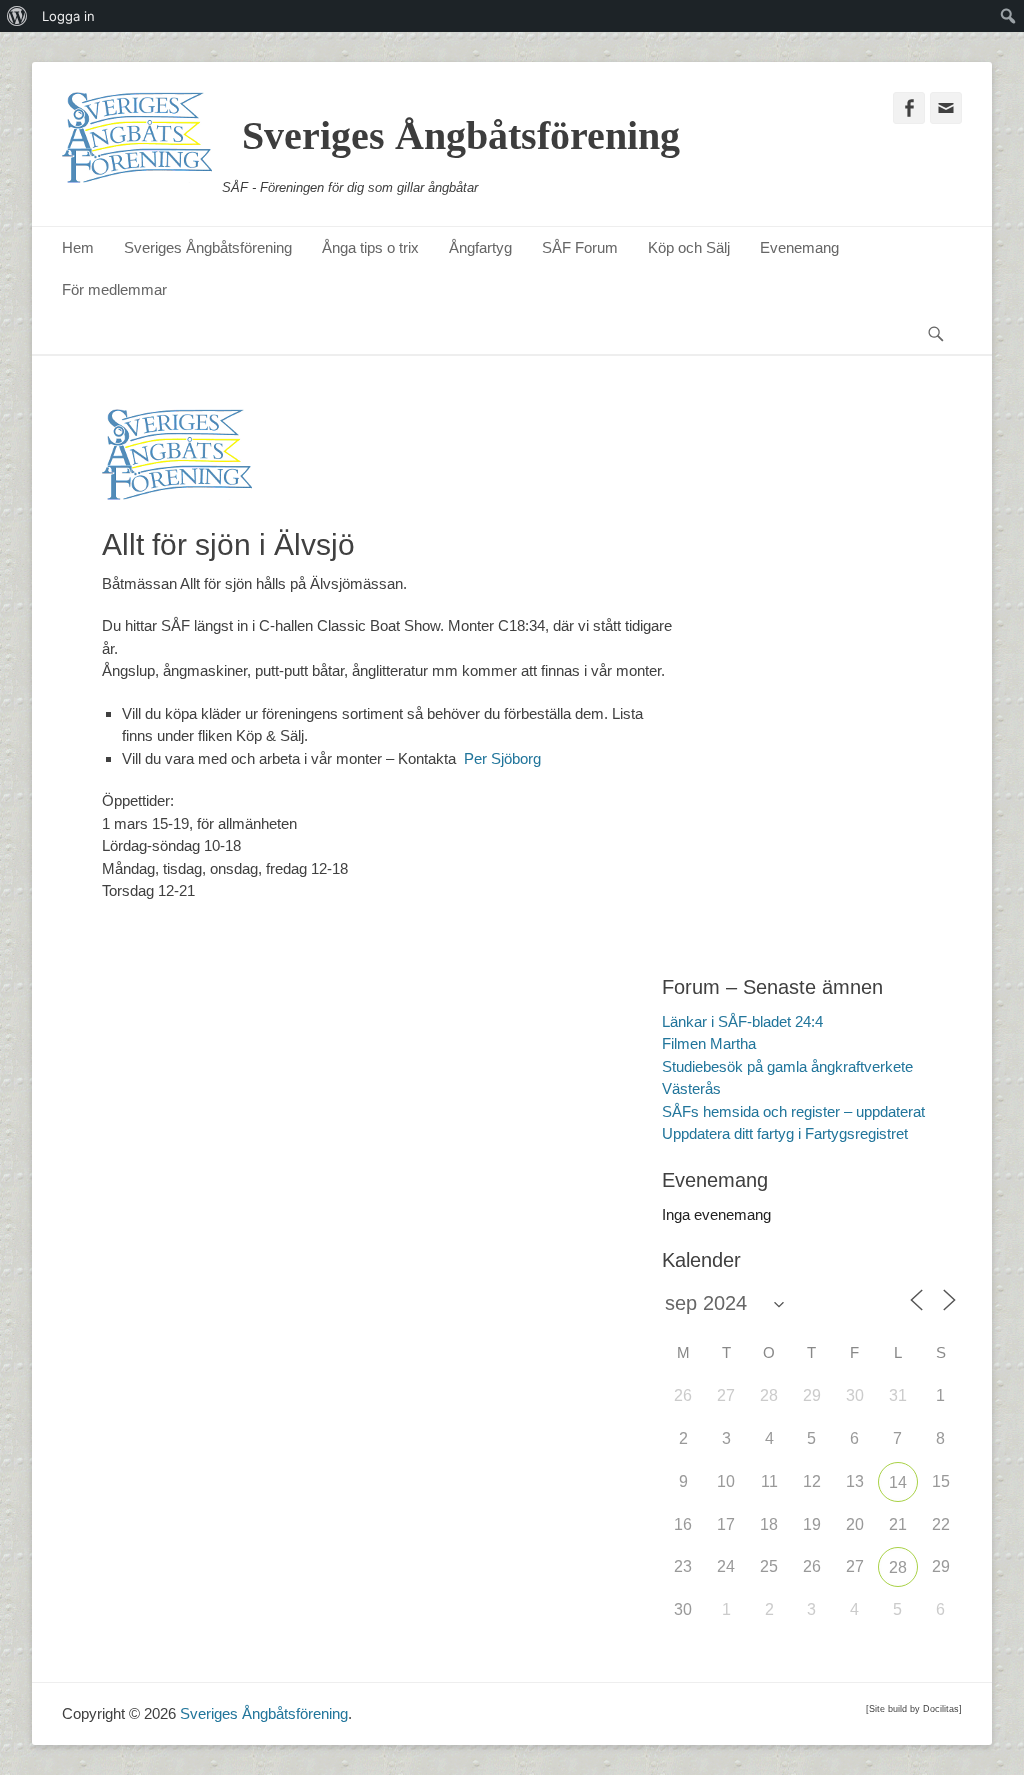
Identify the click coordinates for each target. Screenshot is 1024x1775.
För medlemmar (114, 289)
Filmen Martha (709, 1043)
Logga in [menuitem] (68, 16)
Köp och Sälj (689, 247)
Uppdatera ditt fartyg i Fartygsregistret (785, 1133)
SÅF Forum (580, 247)
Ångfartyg (480, 247)
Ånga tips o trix (370, 247)
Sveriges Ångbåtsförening (461, 135)
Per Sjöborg (502, 758)
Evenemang (799, 247)
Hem (78, 247)
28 (898, 1567)
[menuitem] (17, 16)
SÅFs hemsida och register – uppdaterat (793, 1111)
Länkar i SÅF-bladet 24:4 (742, 1021)
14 (898, 1482)
